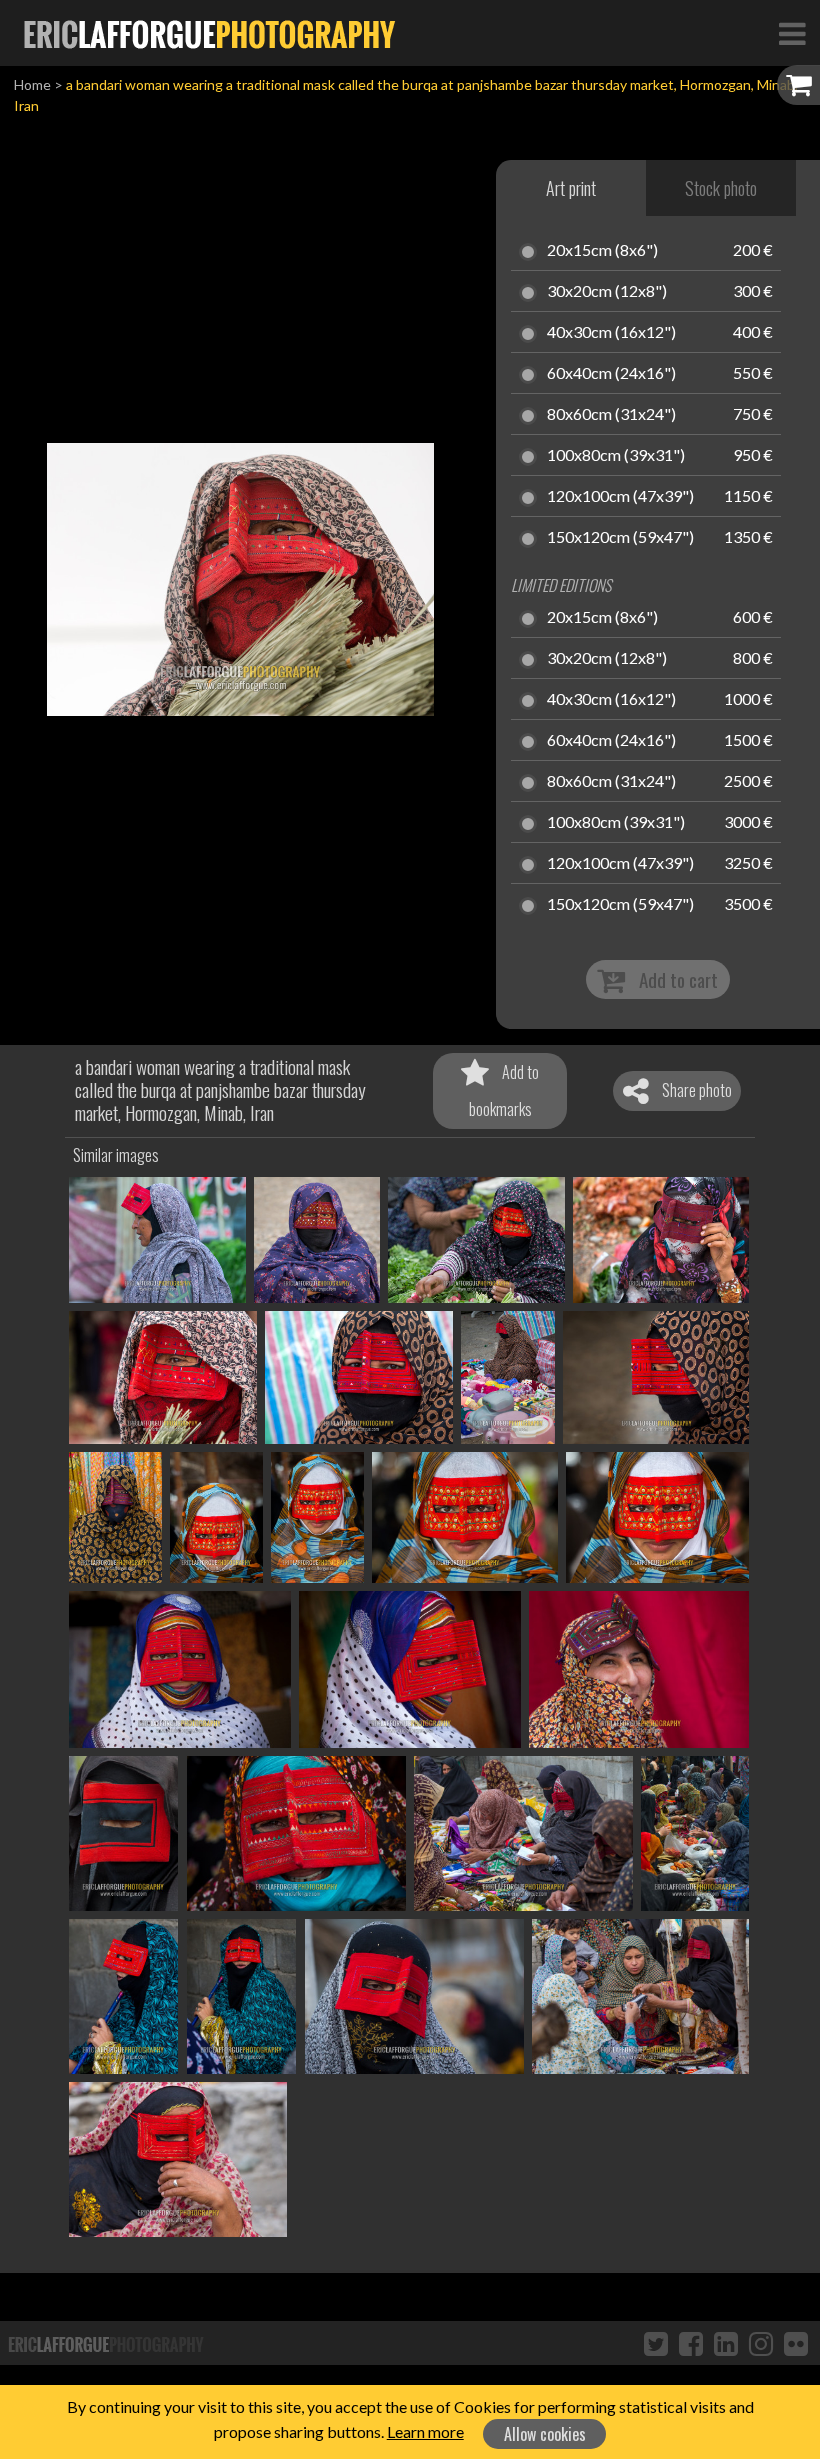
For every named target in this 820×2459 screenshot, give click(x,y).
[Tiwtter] (656, 2343)
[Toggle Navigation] (792, 33)
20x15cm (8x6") (602, 251)
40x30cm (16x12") (611, 333)
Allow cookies (545, 2434)
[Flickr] (796, 2343)
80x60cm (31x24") (611, 415)
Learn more (425, 2431)
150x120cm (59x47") (620, 538)
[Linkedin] (726, 2343)
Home (32, 84)
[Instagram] (761, 2343)
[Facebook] (691, 2343)
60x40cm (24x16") (611, 374)
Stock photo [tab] (721, 188)
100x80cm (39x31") (616, 456)
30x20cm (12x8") (607, 292)
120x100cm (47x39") (620, 497)
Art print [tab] (571, 188)
